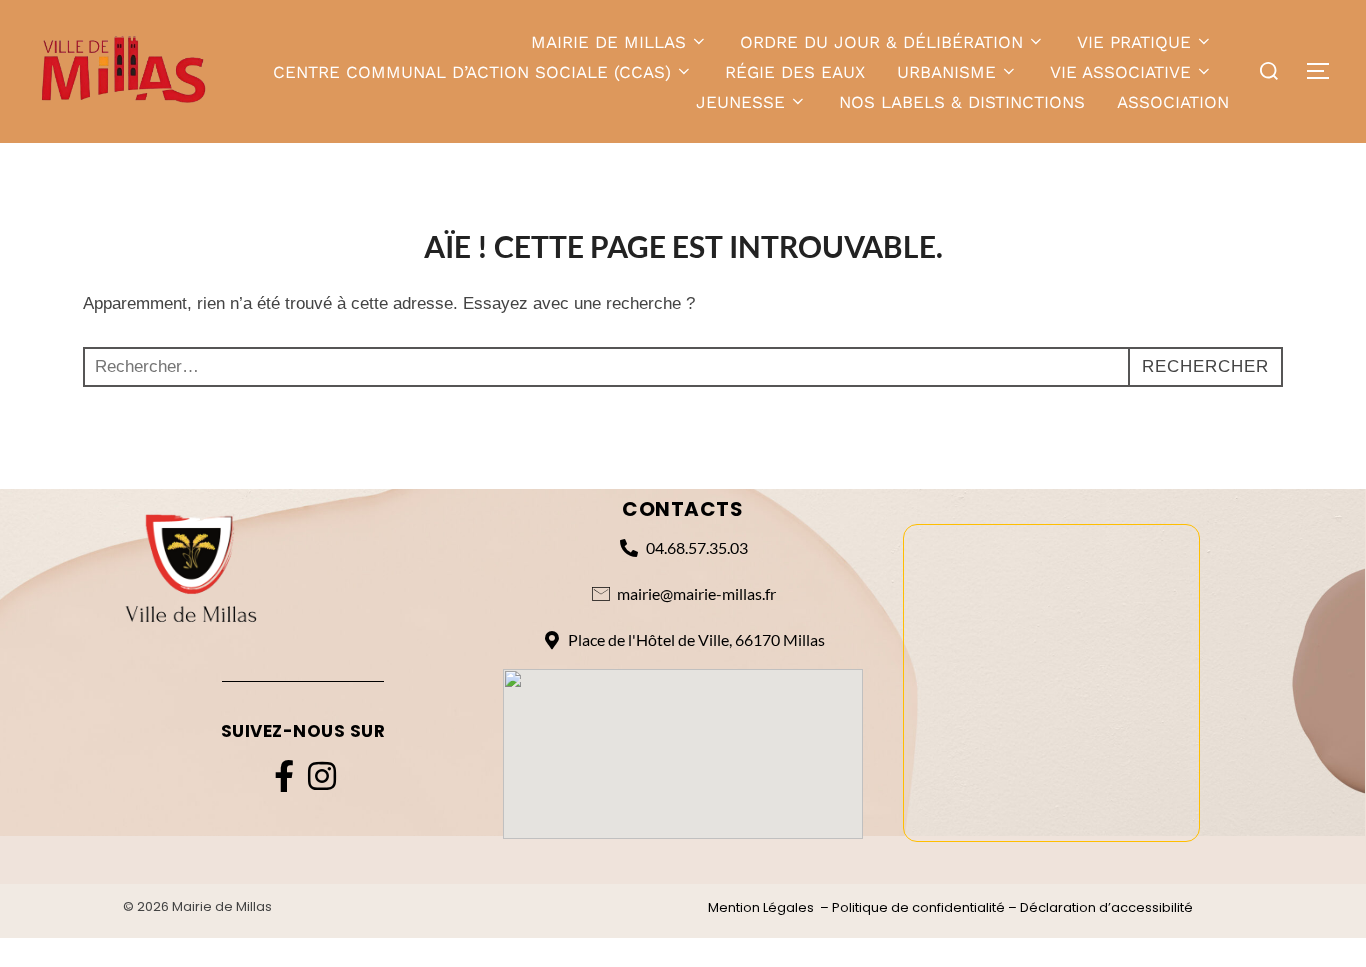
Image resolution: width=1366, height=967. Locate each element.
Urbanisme (946, 72)
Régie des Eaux (795, 72)
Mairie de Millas (608, 42)
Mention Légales (761, 907)
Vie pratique (1134, 42)
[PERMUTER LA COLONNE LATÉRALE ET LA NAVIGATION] (1325, 71)
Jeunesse (740, 102)
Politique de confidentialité (918, 907)
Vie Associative (1120, 72)
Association (1173, 102)
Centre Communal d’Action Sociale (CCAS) (472, 72)
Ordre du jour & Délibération (881, 42)
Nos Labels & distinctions (962, 102)
